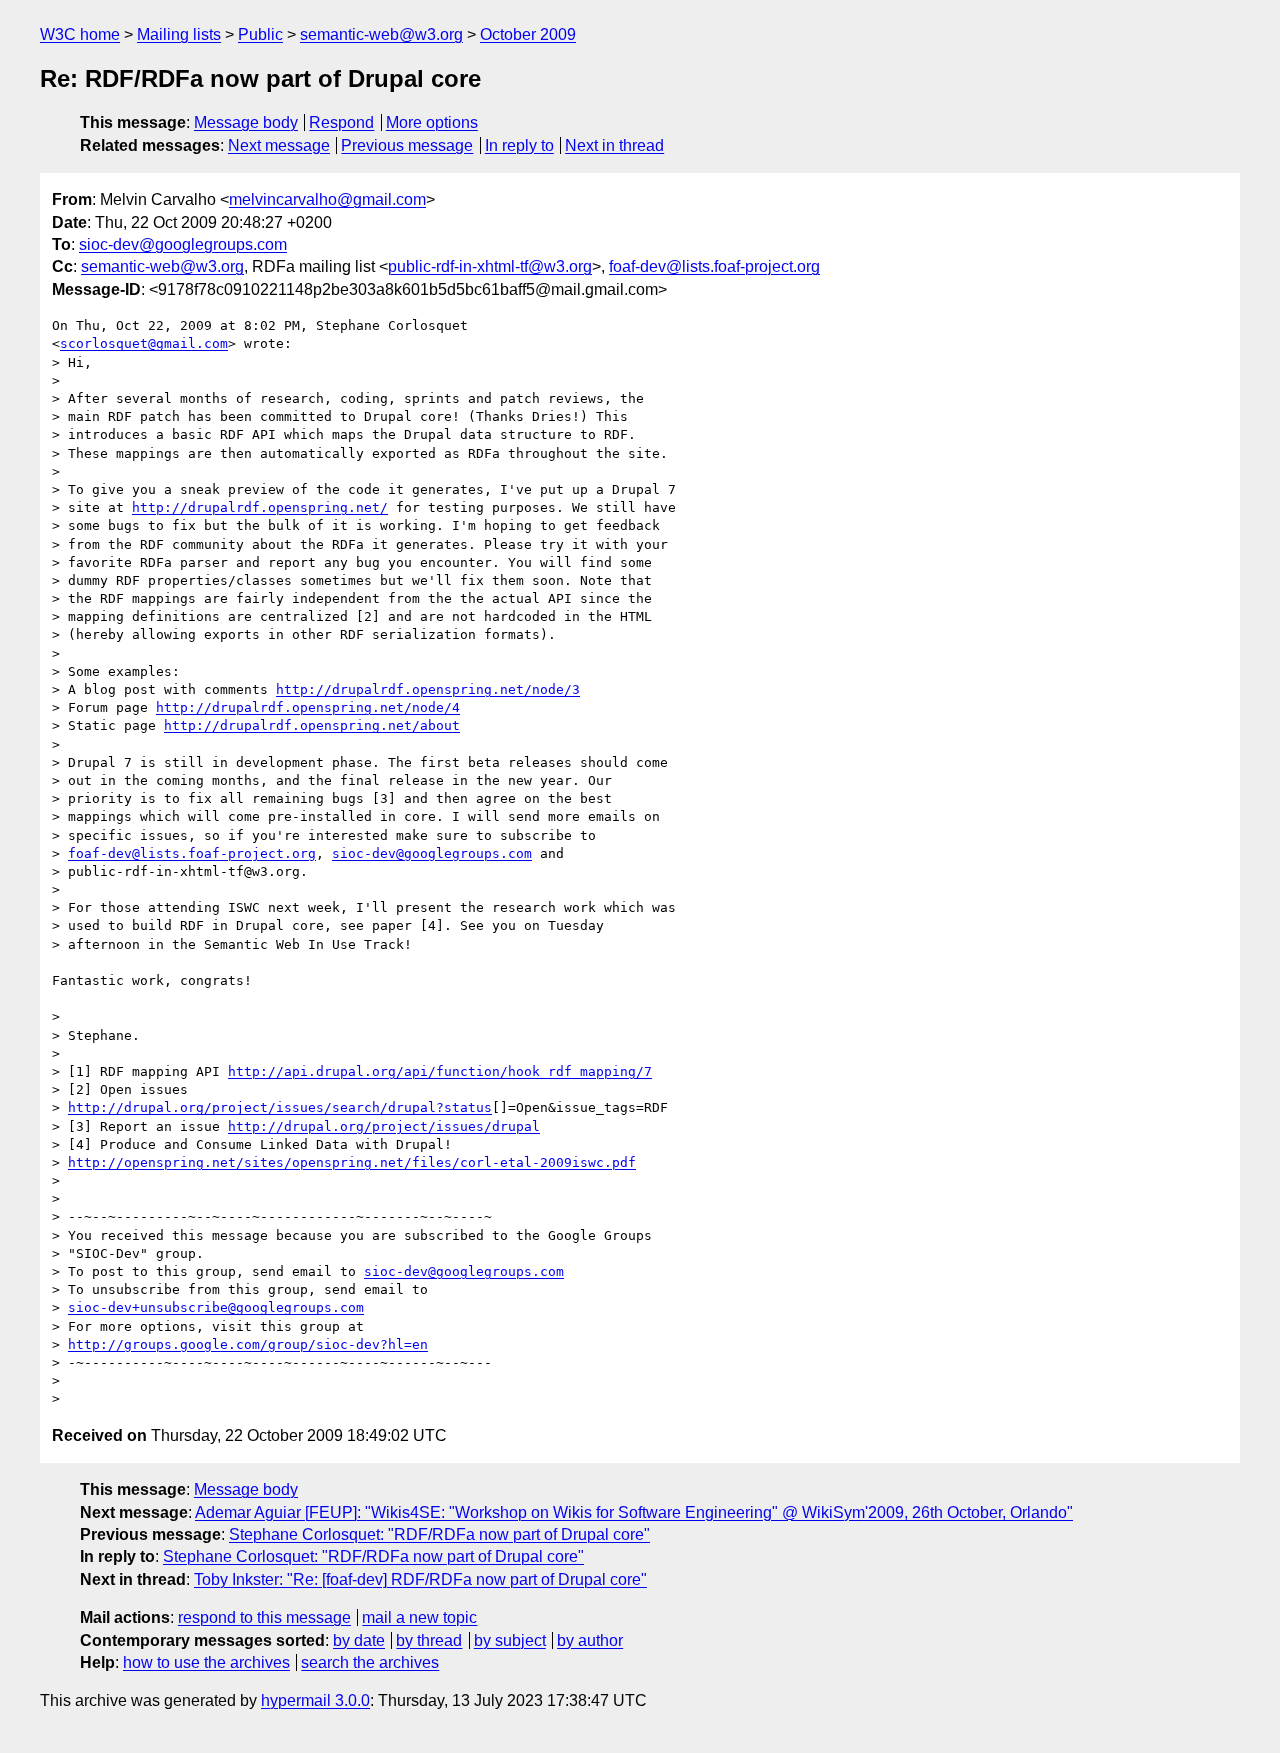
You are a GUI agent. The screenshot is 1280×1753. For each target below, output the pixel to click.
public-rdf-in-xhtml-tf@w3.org (490, 266)
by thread (429, 1640)
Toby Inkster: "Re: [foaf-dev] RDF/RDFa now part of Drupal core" (420, 1579)
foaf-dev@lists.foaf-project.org (714, 266)
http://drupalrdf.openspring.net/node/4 (308, 707)
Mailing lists (179, 34)
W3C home (80, 34)
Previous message (407, 145)
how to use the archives (206, 1662)
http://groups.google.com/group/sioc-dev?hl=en (248, 1344)
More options (432, 122)
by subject (510, 1640)
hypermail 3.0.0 (315, 1700)
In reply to (519, 145)
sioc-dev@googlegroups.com (183, 244)
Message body (246, 122)
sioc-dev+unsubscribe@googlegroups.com (216, 1307)
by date (359, 1640)
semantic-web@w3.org (381, 34)
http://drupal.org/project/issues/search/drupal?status (280, 1107)
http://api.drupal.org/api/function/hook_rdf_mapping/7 (440, 1071)
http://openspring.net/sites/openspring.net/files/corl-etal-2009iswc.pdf (352, 1162)
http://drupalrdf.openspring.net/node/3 (428, 689)
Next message (279, 145)
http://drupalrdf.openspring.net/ (260, 507)
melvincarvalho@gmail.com (327, 199)
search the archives (370, 1662)
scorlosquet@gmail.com (144, 343)
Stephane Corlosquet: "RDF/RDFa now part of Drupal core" (439, 1534)
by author (590, 1640)
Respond (341, 122)
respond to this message (264, 1617)
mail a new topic (419, 1617)
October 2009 (528, 34)
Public (260, 34)
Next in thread (614, 145)
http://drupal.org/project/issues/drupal (384, 1126)
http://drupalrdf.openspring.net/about (312, 725)
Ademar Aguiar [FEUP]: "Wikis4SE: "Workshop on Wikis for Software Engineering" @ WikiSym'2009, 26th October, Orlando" (634, 1512)
